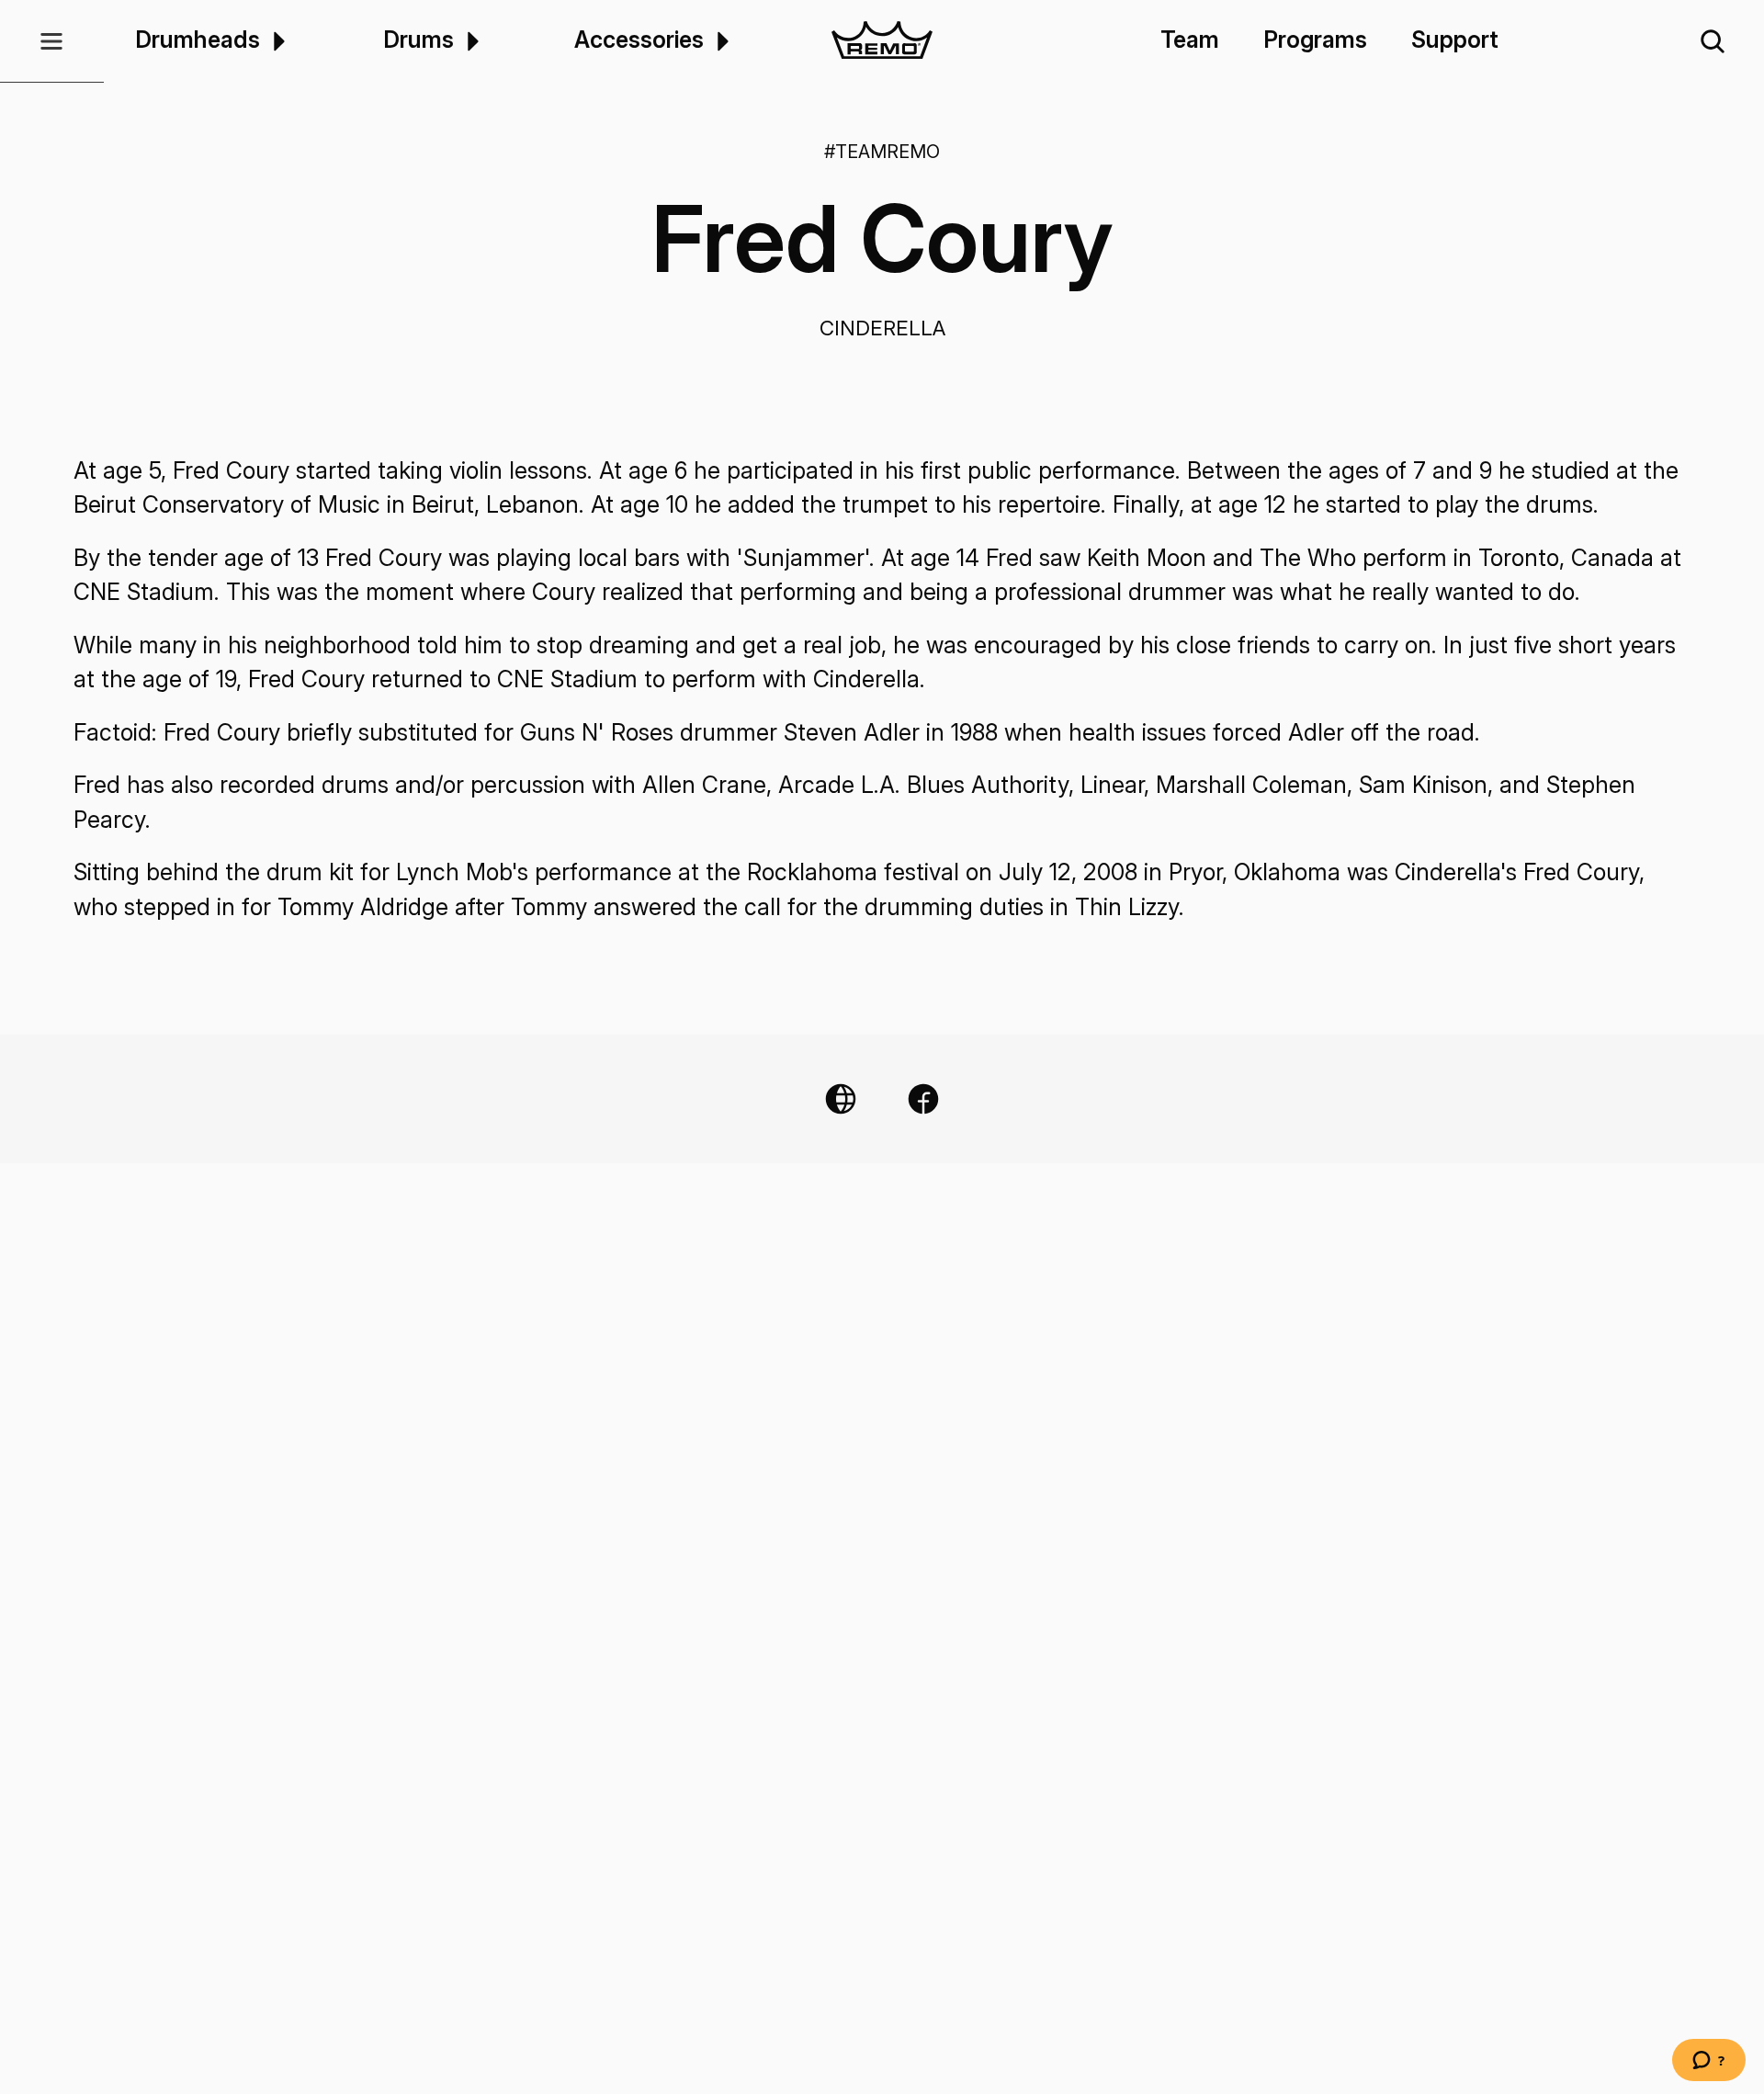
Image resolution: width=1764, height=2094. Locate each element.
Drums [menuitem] (418, 40)
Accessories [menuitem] (639, 40)
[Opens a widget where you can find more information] (1709, 2062)
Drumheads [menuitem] (198, 40)
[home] (882, 41)
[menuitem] (276, 41)
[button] (52, 41)
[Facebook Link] (923, 1099)
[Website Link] (841, 1099)
